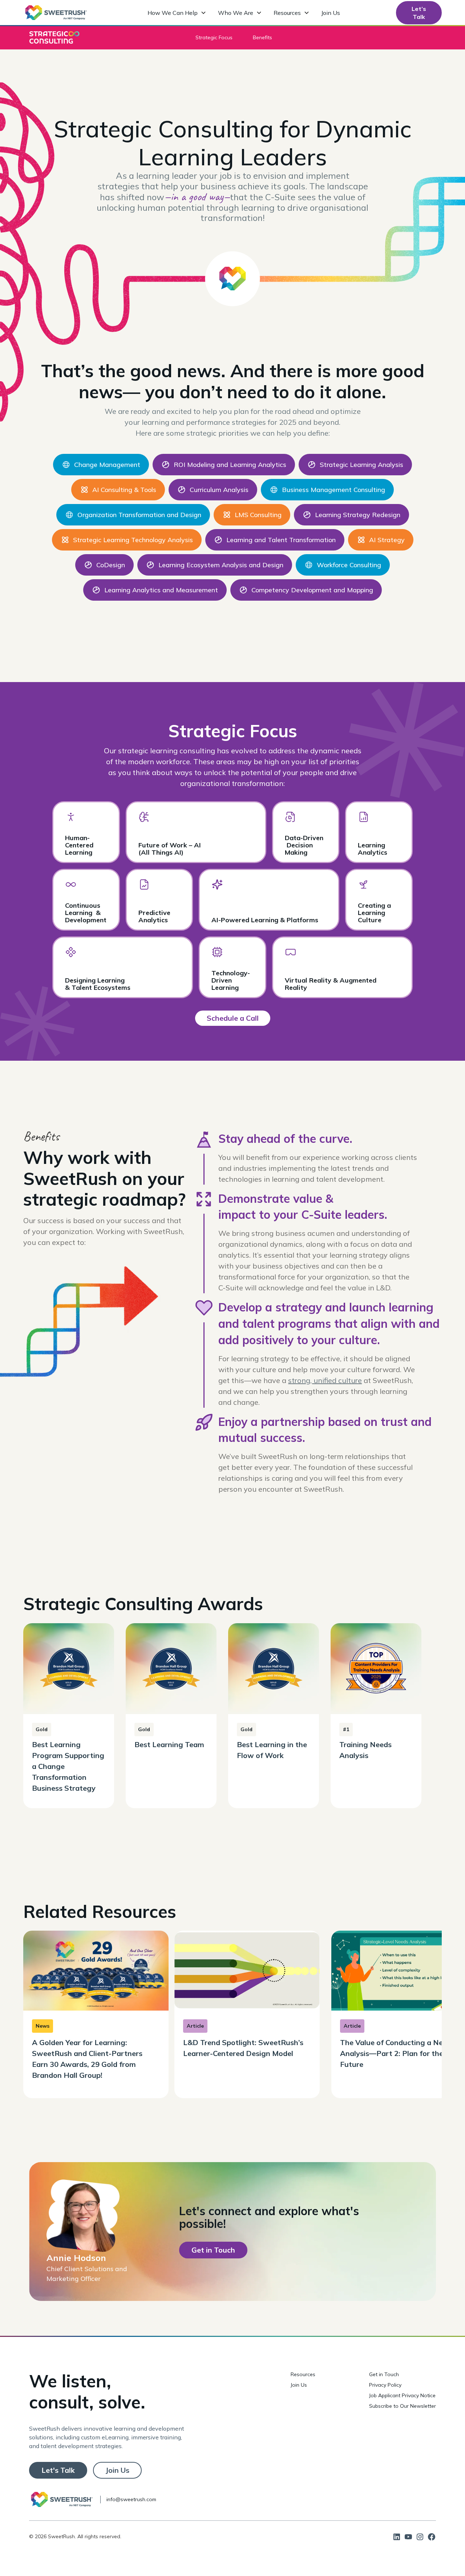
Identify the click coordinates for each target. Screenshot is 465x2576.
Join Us (331, 13)
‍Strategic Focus (214, 37)
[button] (177, 13)
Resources (303, 2374)
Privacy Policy (385, 2385)
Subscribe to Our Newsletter (403, 2406)
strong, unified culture (325, 1380)
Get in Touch (384, 2374)
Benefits (262, 37)
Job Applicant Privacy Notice (402, 2395)
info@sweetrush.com (131, 2499)
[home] (56, 13)
